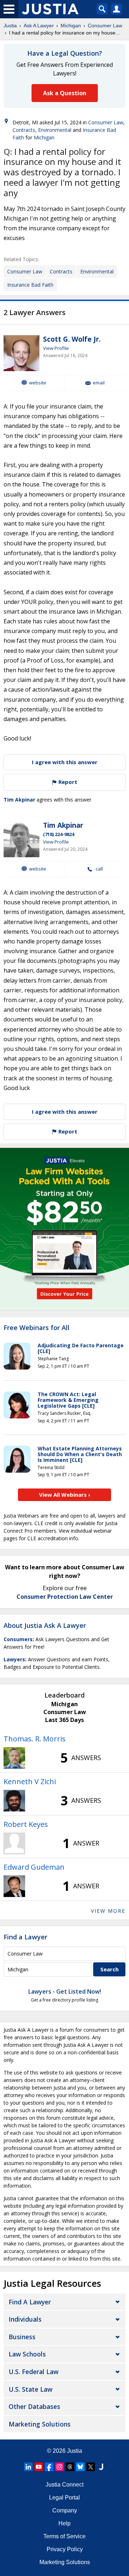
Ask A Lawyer (39, 26)
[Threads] (70, 2467)
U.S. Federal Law (34, 2372)
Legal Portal (64, 2497)
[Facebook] (49, 2467)
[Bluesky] (80, 2467)
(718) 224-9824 (59, 834)
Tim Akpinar (19, 800)
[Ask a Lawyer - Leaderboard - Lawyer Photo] (14, 1758)
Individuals (25, 2319)
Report (67, 782)
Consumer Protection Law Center (65, 1597)
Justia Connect (64, 2485)
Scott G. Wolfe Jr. (72, 339)
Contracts (24, 130)
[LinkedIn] (28, 2467)
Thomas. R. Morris (35, 1739)
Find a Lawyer (25, 1937)
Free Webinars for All (37, 1328)
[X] (91, 2467)
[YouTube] (39, 2467)
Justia (10, 26)
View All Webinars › (65, 1495)
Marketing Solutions (40, 2424)
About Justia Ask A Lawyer (45, 1625)
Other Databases (34, 2406)
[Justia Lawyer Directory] (101, 2467)
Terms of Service (64, 2536)
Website (38, 383)
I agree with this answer (65, 762)
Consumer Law (105, 26)
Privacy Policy (65, 2549)
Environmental (55, 130)
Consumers (18, 1639)
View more (108, 1911)
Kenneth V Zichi (30, 1781)
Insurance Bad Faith (30, 285)
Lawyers (14, 1659)
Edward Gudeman (34, 1867)
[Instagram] (59, 2467)
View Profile (56, 348)
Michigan (71, 26)
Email (99, 383)
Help (64, 2523)
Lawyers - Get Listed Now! (65, 1991)
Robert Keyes (26, 1824)
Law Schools (27, 2354)
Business (22, 2337)
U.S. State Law (30, 2389)
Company (65, 2510)
